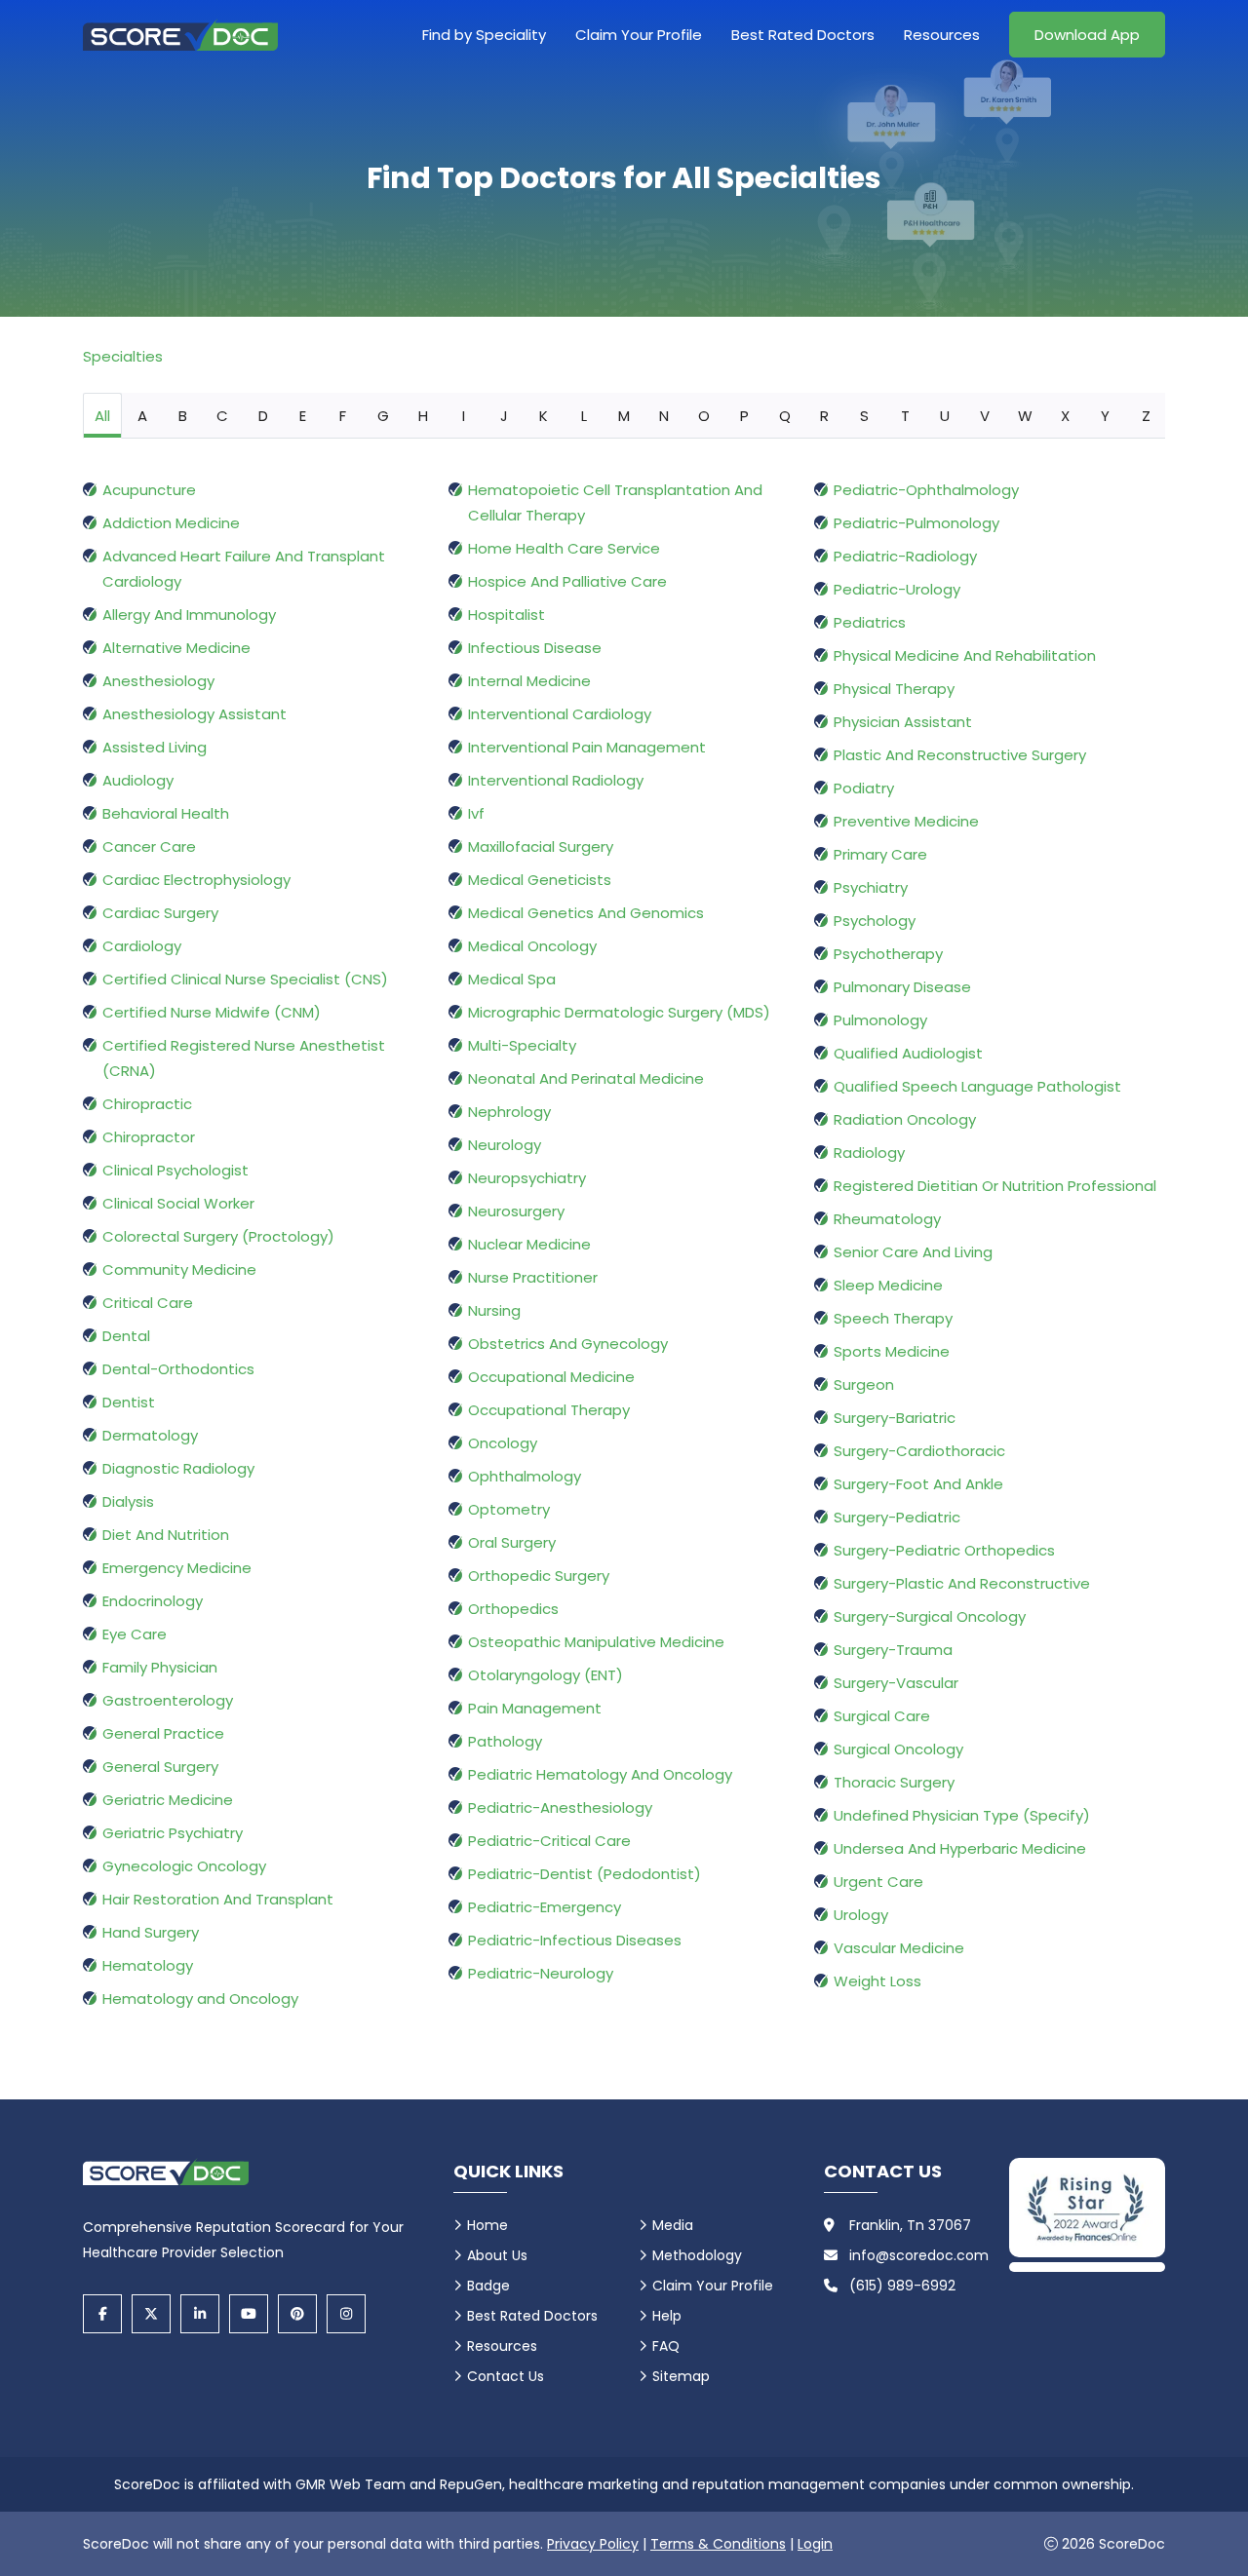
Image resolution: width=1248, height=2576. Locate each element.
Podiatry (864, 788)
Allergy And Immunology (189, 615)
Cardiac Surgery (160, 913)
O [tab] (704, 416)
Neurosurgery (516, 1211)
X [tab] (1065, 416)
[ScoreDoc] (180, 35)
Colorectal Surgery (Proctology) (218, 1236)
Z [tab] (1146, 416)
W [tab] (1025, 416)
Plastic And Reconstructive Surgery (960, 755)
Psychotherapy (888, 954)
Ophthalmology (525, 1476)
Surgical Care (882, 1716)
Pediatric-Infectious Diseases (575, 1940)
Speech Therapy (893, 1318)
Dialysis (128, 1501)
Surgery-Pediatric (897, 1517)
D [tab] (263, 416)
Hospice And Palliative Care (567, 581)
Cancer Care (149, 846)
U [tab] (945, 416)
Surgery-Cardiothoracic (919, 1451)
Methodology (697, 2255)
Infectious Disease (535, 648)
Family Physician (160, 1667)
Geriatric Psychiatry (173, 1833)
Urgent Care (878, 1882)
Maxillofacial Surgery (541, 846)
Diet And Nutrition (166, 1535)
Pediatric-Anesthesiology (560, 1807)
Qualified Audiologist (908, 1053)
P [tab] (744, 416)
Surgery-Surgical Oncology (930, 1616)
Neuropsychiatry (527, 1178)
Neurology (505, 1145)
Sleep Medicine (888, 1285)
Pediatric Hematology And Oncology (600, 1774)
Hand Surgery (151, 1932)
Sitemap (681, 2376)
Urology (861, 1915)
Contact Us (506, 2376)
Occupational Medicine (551, 1377)
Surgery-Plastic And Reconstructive (962, 1583)
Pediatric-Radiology (905, 556)
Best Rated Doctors (803, 35)
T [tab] (905, 416)
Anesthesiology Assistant (195, 714)
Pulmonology (880, 1020)
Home (487, 2225)
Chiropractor (149, 1137)
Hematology (148, 1965)
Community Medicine (179, 1269)
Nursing (494, 1310)
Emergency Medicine (177, 1568)
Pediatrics (870, 622)
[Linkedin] (200, 2314)
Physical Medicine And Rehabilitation (965, 655)
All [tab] (102, 416)
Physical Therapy (894, 689)
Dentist (129, 1402)
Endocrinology (153, 1601)
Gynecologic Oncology (184, 1866)
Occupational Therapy (549, 1410)
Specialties (123, 356)
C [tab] (222, 416)
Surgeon (864, 1384)
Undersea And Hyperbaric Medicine (960, 1848)
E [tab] (303, 416)
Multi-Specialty (522, 1045)
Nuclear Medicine (529, 1244)
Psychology (875, 921)
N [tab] (664, 416)
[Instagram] (346, 2314)
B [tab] (183, 416)
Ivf (476, 813)
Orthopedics (513, 1609)
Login (815, 2544)
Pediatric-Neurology (541, 1973)
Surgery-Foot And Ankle (918, 1484)
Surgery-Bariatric (895, 1418)
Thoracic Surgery (894, 1782)
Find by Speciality (484, 35)
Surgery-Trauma (893, 1650)
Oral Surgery (512, 1542)
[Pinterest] (297, 2314)
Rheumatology (887, 1219)
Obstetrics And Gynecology (568, 1344)
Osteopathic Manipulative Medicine (596, 1642)
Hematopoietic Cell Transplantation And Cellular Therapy (615, 502)
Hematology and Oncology (200, 1999)
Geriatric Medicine (168, 1800)
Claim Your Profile (639, 35)
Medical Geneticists (540, 880)
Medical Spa (512, 979)
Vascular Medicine (899, 1948)
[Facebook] (102, 2314)
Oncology (503, 1443)
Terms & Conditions (718, 2544)
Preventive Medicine (906, 821)
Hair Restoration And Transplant (218, 1899)
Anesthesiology (158, 681)
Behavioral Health (166, 813)
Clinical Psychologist (175, 1170)
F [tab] (343, 416)
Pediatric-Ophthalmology (926, 490)
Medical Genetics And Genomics (586, 913)
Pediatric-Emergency (545, 1907)
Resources (942, 35)
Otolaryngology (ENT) (546, 1675)
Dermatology (150, 1435)
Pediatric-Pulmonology (916, 523)
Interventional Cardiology (560, 714)
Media (673, 2225)
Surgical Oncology (898, 1749)
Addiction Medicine (171, 523)
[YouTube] (249, 2314)
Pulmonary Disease (902, 987)
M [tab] (624, 416)
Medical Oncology (532, 946)
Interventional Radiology (556, 780)
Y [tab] (1105, 416)
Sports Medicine (892, 1351)
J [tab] (504, 416)
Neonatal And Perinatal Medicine (586, 1078)
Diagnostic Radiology (178, 1468)
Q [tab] (785, 416)
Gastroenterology (168, 1700)
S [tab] (864, 416)
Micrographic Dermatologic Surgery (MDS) (619, 1012)
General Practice (163, 1733)
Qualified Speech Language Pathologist (977, 1086)
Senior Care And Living (913, 1252)
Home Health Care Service (564, 548)
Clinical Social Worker (178, 1203)
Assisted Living (155, 747)
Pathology (505, 1741)
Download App (1087, 35)
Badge (488, 2286)
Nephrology (509, 1112)
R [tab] (824, 416)
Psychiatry (871, 887)
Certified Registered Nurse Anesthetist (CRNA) (244, 1058)
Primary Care (880, 854)
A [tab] (142, 416)
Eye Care (135, 1634)
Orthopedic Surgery (539, 1576)
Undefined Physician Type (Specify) (962, 1815)
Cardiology (142, 946)
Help (667, 2316)
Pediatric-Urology (897, 589)
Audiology (138, 780)
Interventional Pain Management (587, 747)
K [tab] (544, 416)
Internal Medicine (529, 681)
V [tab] (985, 416)
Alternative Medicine (176, 648)
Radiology (869, 1153)
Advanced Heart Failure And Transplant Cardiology (244, 569)
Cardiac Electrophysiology (196, 880)
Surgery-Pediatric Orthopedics (944, 1550)
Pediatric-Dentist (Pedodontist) (585, 1874)
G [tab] (383, 416)
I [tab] (464, 416)
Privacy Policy (593, 2544)
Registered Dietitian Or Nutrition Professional (995, 1186)
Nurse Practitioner (533, 1277)
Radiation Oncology (905, 1119)
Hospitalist (507, 615)
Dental (126, 1336)
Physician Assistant (903, 722)
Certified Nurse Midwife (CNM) (212, 1012)
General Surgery (160, 1767)
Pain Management (535, 1708)
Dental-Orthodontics (178, 1369)
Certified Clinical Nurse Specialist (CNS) (245, 979)
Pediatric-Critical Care (549, 1841)
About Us (497, 2255)
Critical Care (148, 1303)
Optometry (509, 1509)
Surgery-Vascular (896, 1683)
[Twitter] (151, 2314)
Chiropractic (147, 1104)
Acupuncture (149, 490)
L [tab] (584, 416)
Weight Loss (877, 1981)
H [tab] (423, 416)
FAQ (666, 2346)
